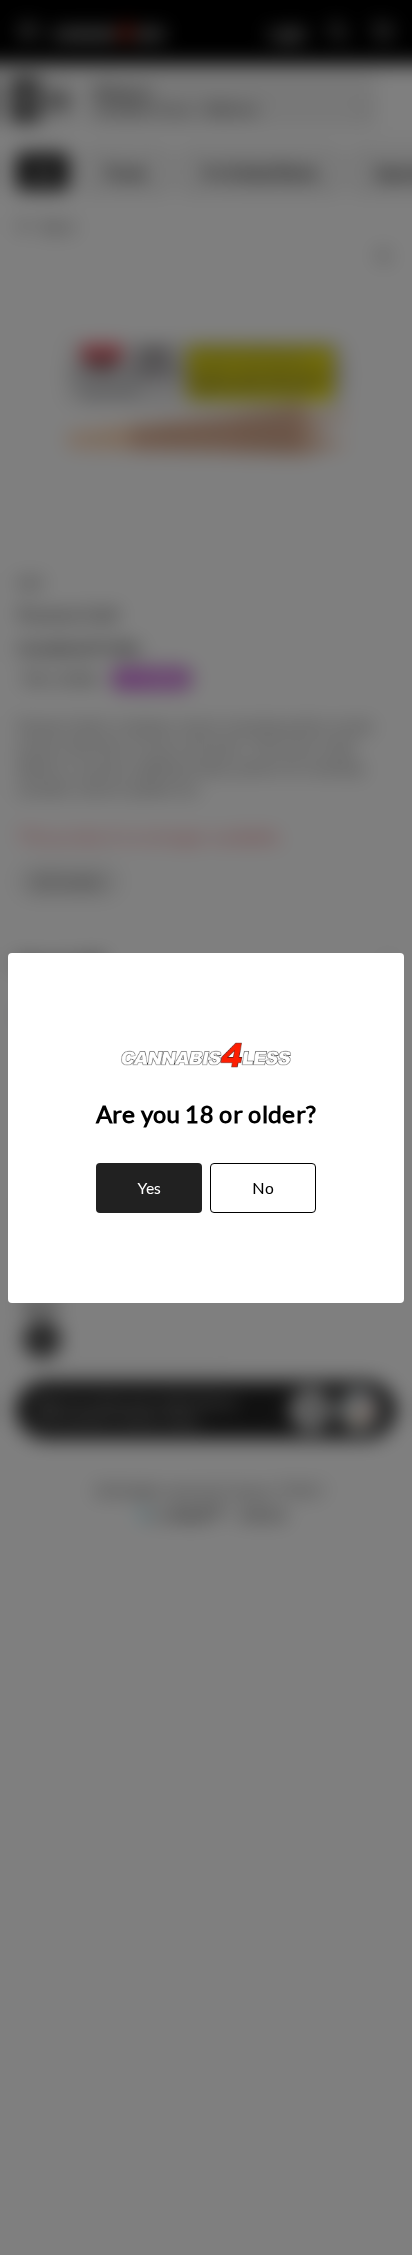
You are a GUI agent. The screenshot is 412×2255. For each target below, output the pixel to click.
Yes (149, 1187)
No (263, 1187)
